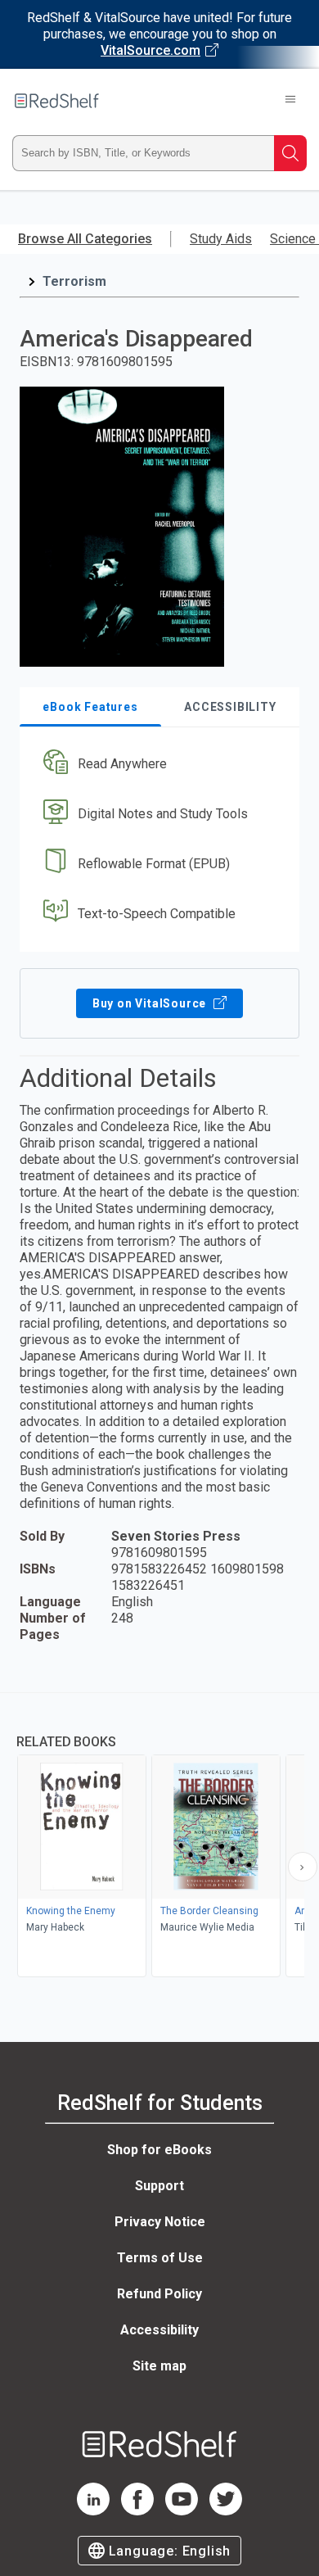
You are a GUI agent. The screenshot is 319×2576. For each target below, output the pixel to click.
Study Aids (221, 239)
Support (159, 2186)
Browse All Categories (85, 239)
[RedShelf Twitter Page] (226, 2511)
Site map (159, 2366)
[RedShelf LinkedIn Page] (93, 2511)
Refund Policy (159, 2294)
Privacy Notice (160, 2222)
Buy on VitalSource (151, 1003)
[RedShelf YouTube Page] (182, 2511)
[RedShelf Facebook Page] (137, 2511)
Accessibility (159, 2330)
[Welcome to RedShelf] (57, 101)
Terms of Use (160, 2258)
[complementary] (159, 1837)
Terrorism (74, 281)
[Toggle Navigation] (290, 101)
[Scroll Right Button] (303, 1867)
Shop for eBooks (159, 2150)
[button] (157, 765)
